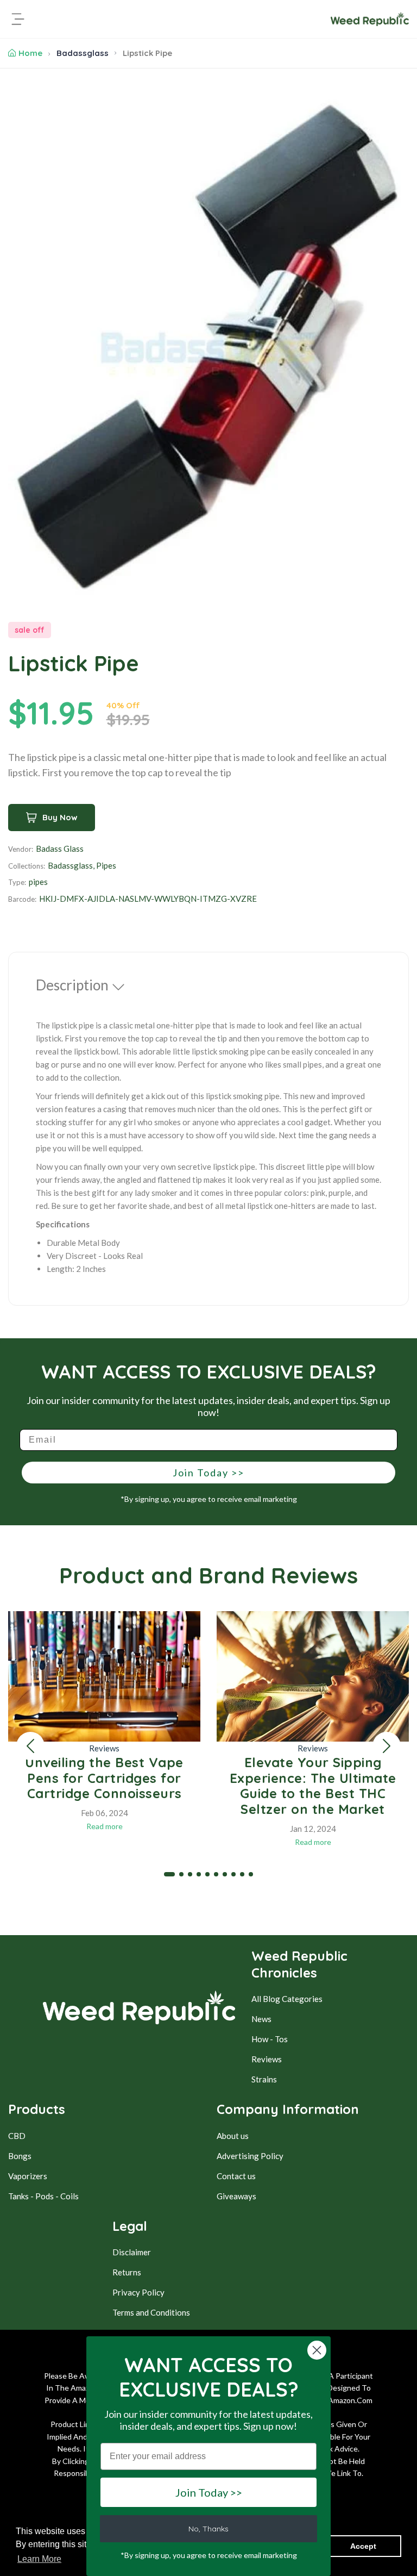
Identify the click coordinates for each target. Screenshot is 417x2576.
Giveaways (236, 2196)
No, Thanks (208, 2529)
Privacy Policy (138, 2292)
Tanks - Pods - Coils (43, 2196)
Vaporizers (28, 2176)
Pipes (106, 865)
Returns (127, 2272)
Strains (264, 2079)
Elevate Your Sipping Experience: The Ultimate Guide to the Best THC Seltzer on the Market (313, 1786)
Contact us (236, 2176)
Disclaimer (132, 2252)
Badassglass (83, 53)
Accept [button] (363, 2546)
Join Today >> (208, 1473)
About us (233, 2136)
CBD (17, 2136)
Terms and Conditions (151, 2312)
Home (30, 53)
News (261, 2019)
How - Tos (270, 2039)
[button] (30, 1746)
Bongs (20, 2156)
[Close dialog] (317, 2350)
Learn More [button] (39, 2559)
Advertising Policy (250, 2156)
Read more (105, 1826)
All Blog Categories (287, 1999)
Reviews (104, 1748)
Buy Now (60, 817)
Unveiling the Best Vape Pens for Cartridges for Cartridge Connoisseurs (104, 1778)
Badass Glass (60, 849)
